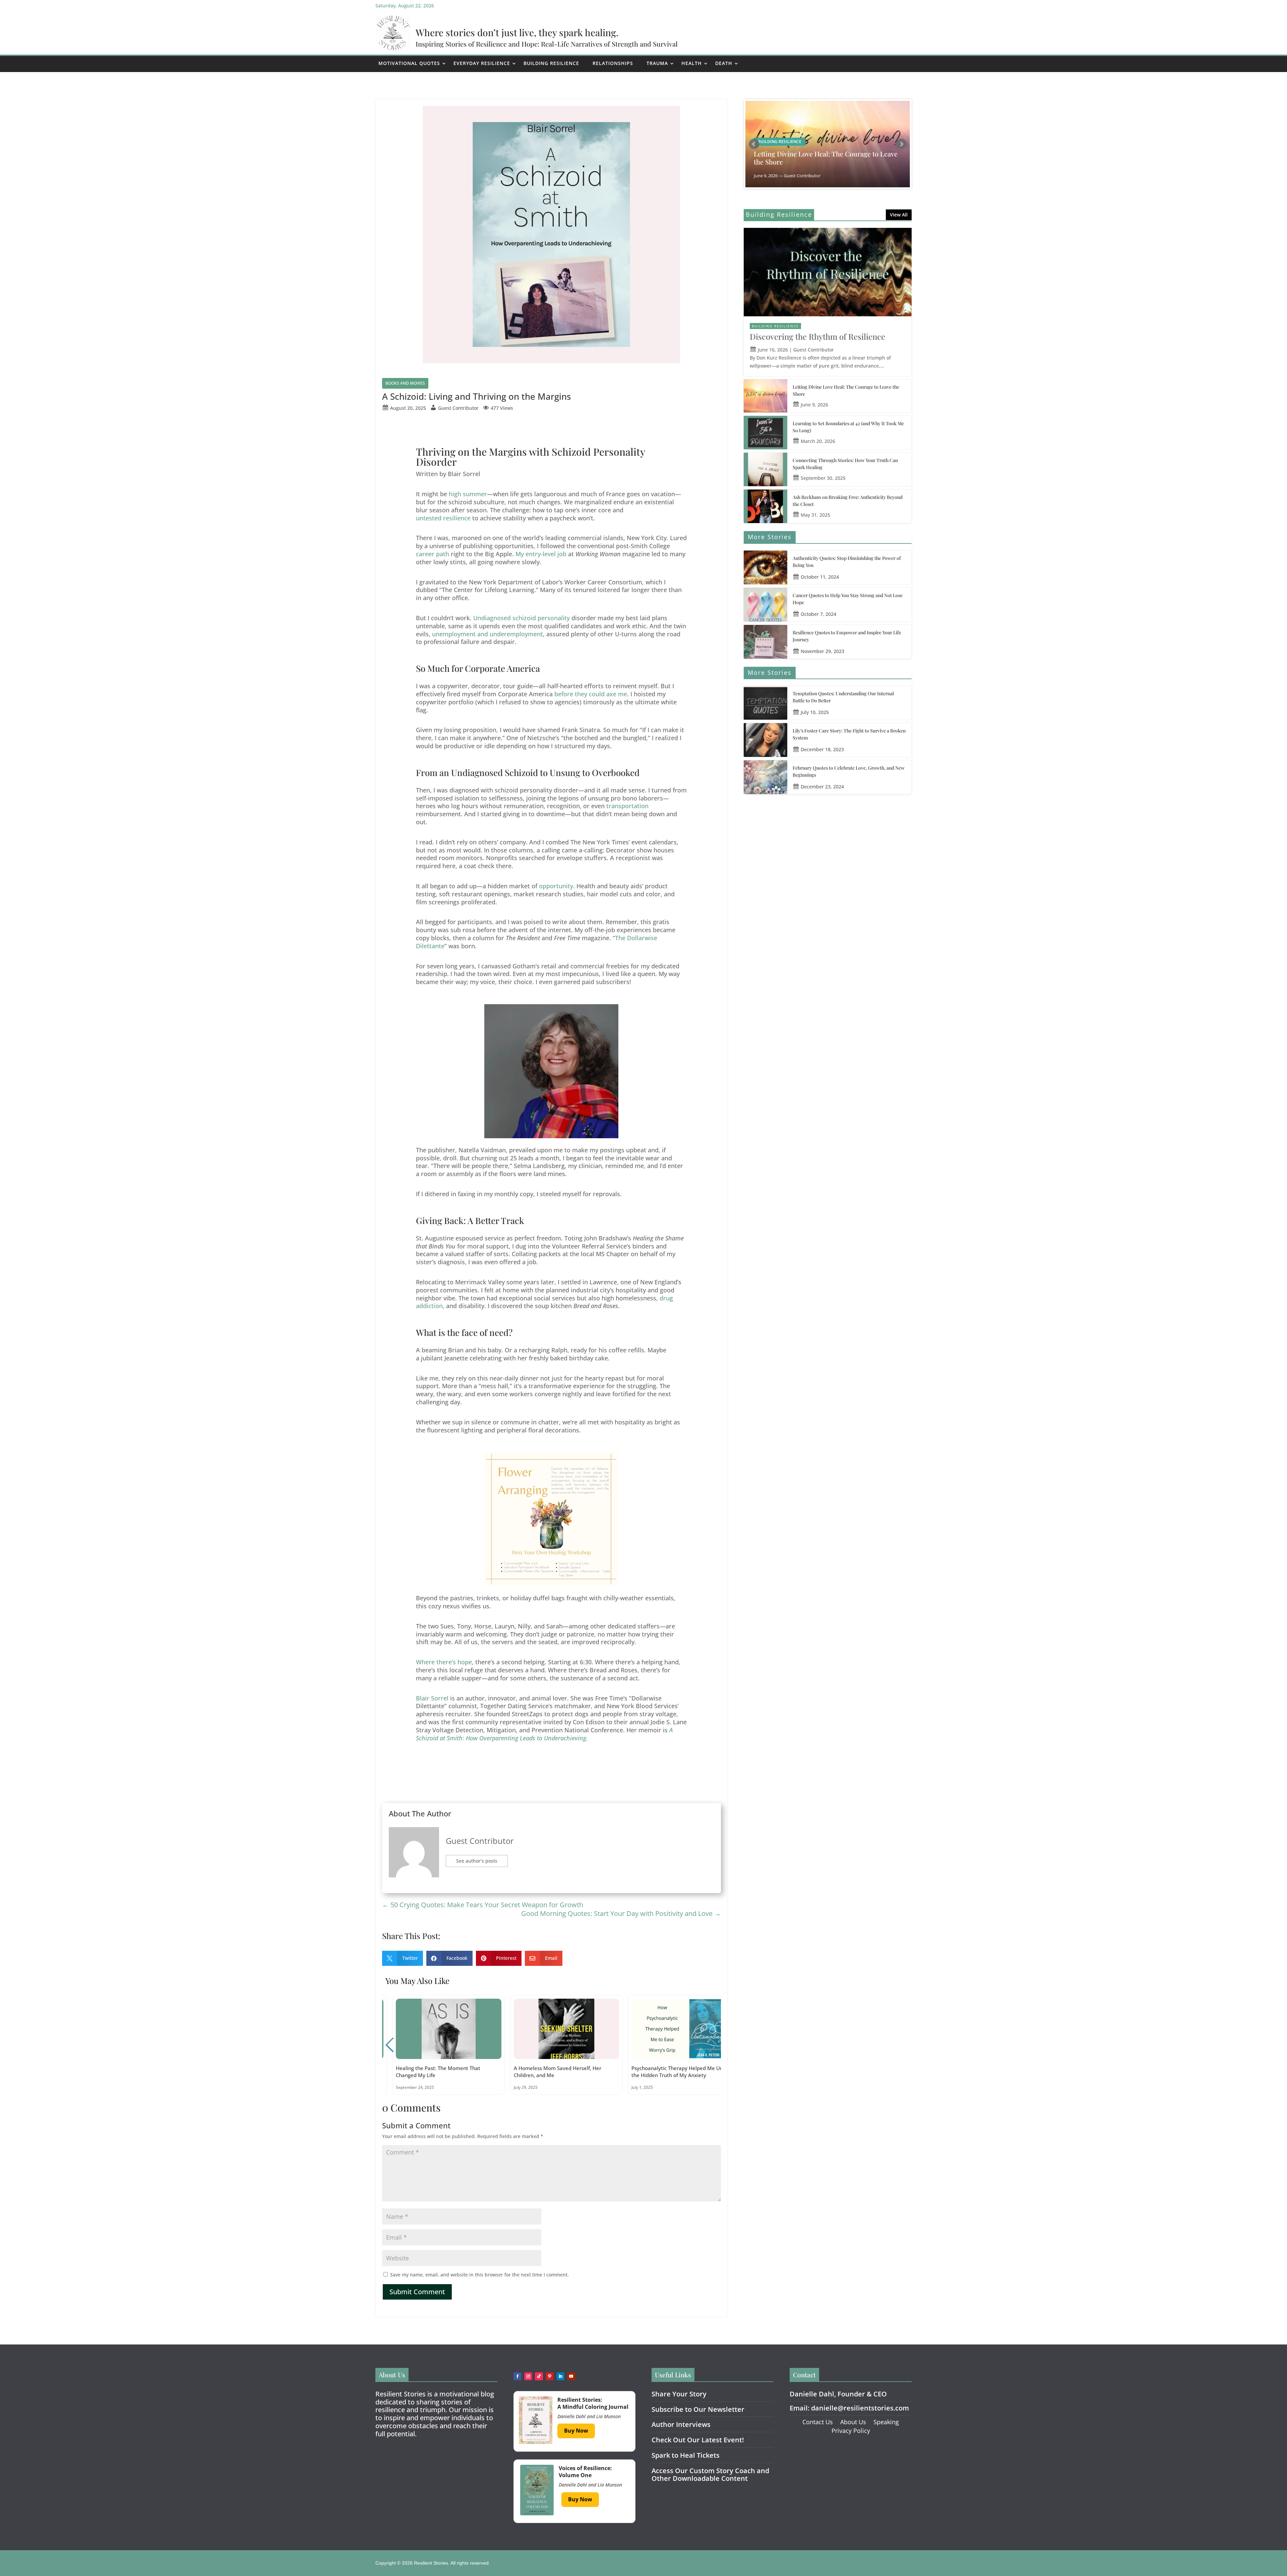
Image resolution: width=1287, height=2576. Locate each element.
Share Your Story (679, 2394)
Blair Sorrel (432, 1698)
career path (433, 554)
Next (901, 144)
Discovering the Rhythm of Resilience (817, 336)
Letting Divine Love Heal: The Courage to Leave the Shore (846, 390)
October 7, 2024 (818, 614)
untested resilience (443, 518)
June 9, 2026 (814, 405)
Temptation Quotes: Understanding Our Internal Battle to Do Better (843, 697)
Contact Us (818, 2422)
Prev (754, 144)
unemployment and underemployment (487, 634)
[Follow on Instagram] (528, 2376)
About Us (853, 2422)
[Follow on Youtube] (571, 2376)
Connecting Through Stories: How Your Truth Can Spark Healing (845, 464)
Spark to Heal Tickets (686, 2455)
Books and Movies (405, 383)
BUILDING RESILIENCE (775, 326)
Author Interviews (681, 2424)
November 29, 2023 (822, 651)
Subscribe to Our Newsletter (698, 2409)
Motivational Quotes (409, 63)
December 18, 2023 (822, 749)
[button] (713, 2045)
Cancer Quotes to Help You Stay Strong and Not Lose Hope (848, 599)
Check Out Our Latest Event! (698, 2440)
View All (899, 215)
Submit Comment (417, 2292)
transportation (627, 806)
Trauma (657, 63)
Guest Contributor (480, 1841)
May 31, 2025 (815, 515)
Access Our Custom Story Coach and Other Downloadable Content (710, 2475)
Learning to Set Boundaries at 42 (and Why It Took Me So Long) (848, 427)
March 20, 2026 (818, 441)
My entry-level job (541, 554)
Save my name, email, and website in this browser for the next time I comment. (479, 2275)
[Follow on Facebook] (517, 2376)
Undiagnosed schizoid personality (522, 618)
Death (724, 63)
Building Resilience (551, 63)
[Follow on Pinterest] (550, 2376)
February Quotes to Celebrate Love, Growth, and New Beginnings (849, 771)
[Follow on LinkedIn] (560, 2376)
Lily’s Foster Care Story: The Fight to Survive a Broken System (849, 734)
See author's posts (477, 1861)
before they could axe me (591, 694)
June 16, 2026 (773, 350)
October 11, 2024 (820, 577)
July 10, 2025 (815, 712)
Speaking (886, 2422)
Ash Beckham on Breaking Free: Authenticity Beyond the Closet (848, 501)
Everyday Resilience (482, 63)
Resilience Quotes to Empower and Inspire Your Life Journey (847, 636)
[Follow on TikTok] (539, 2376)
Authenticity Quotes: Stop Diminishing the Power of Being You (847, 562)
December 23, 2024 (822, 787)
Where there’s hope (444, 1662)
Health (692, 63)
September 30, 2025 (823, 478)
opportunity (556, 886)
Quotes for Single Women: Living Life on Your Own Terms (823, 158)
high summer (468, 494)
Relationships (613, 63)
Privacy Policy (851, 2431)
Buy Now (576, 2431)
